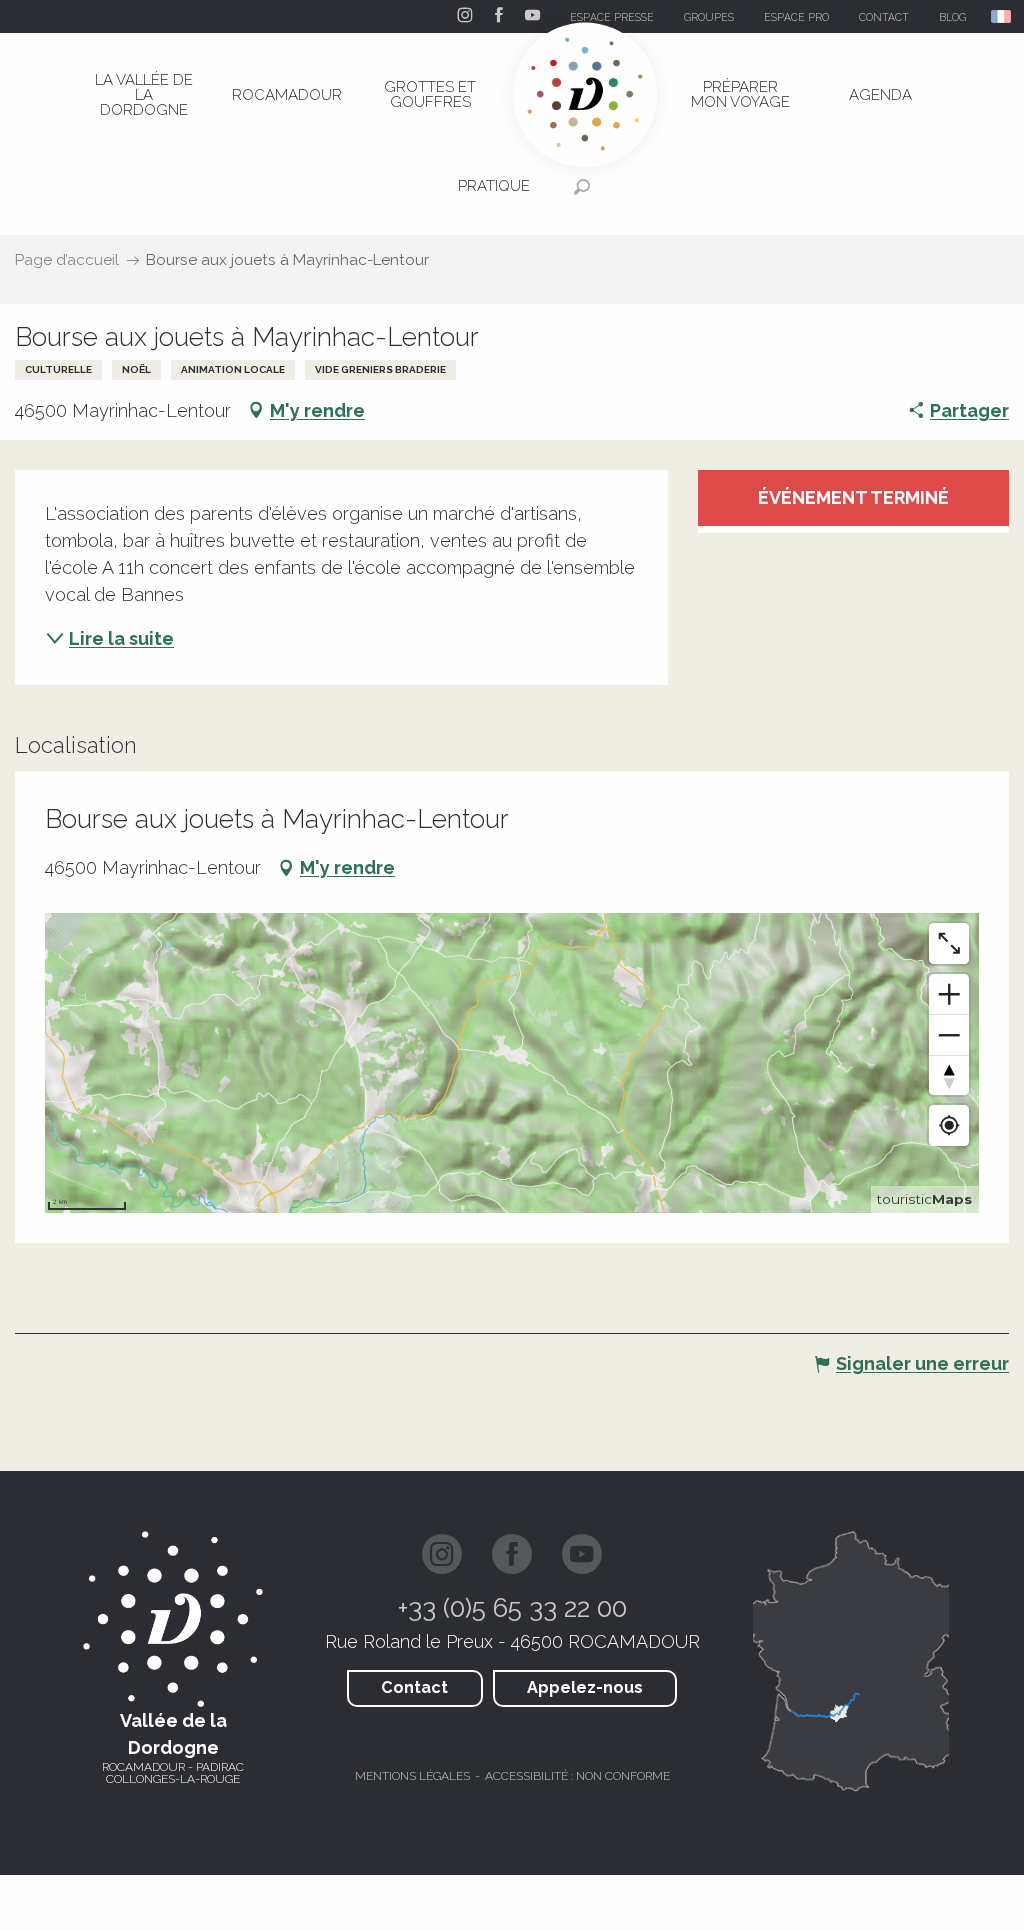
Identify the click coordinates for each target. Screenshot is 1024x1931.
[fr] (1002, 16)
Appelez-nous (585, 1687)
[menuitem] (144, 95)
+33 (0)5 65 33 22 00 (512, 1608)
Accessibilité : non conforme (577, 1776)
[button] (1002, 16)
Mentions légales (412, 1776)
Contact (414, 1687)
